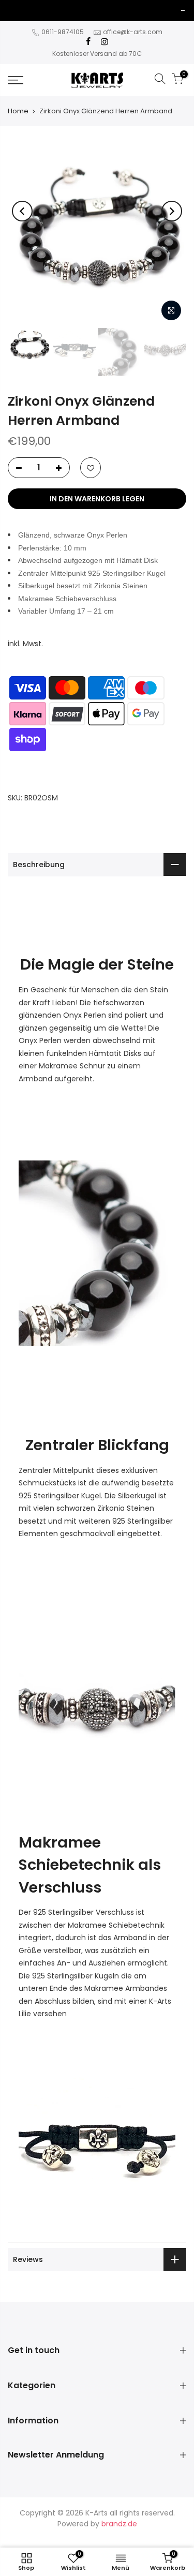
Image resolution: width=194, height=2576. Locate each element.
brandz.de (119, 2524)
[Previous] (22, 211)
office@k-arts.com (133, 32)
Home (18, 111)
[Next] (172, 211)
